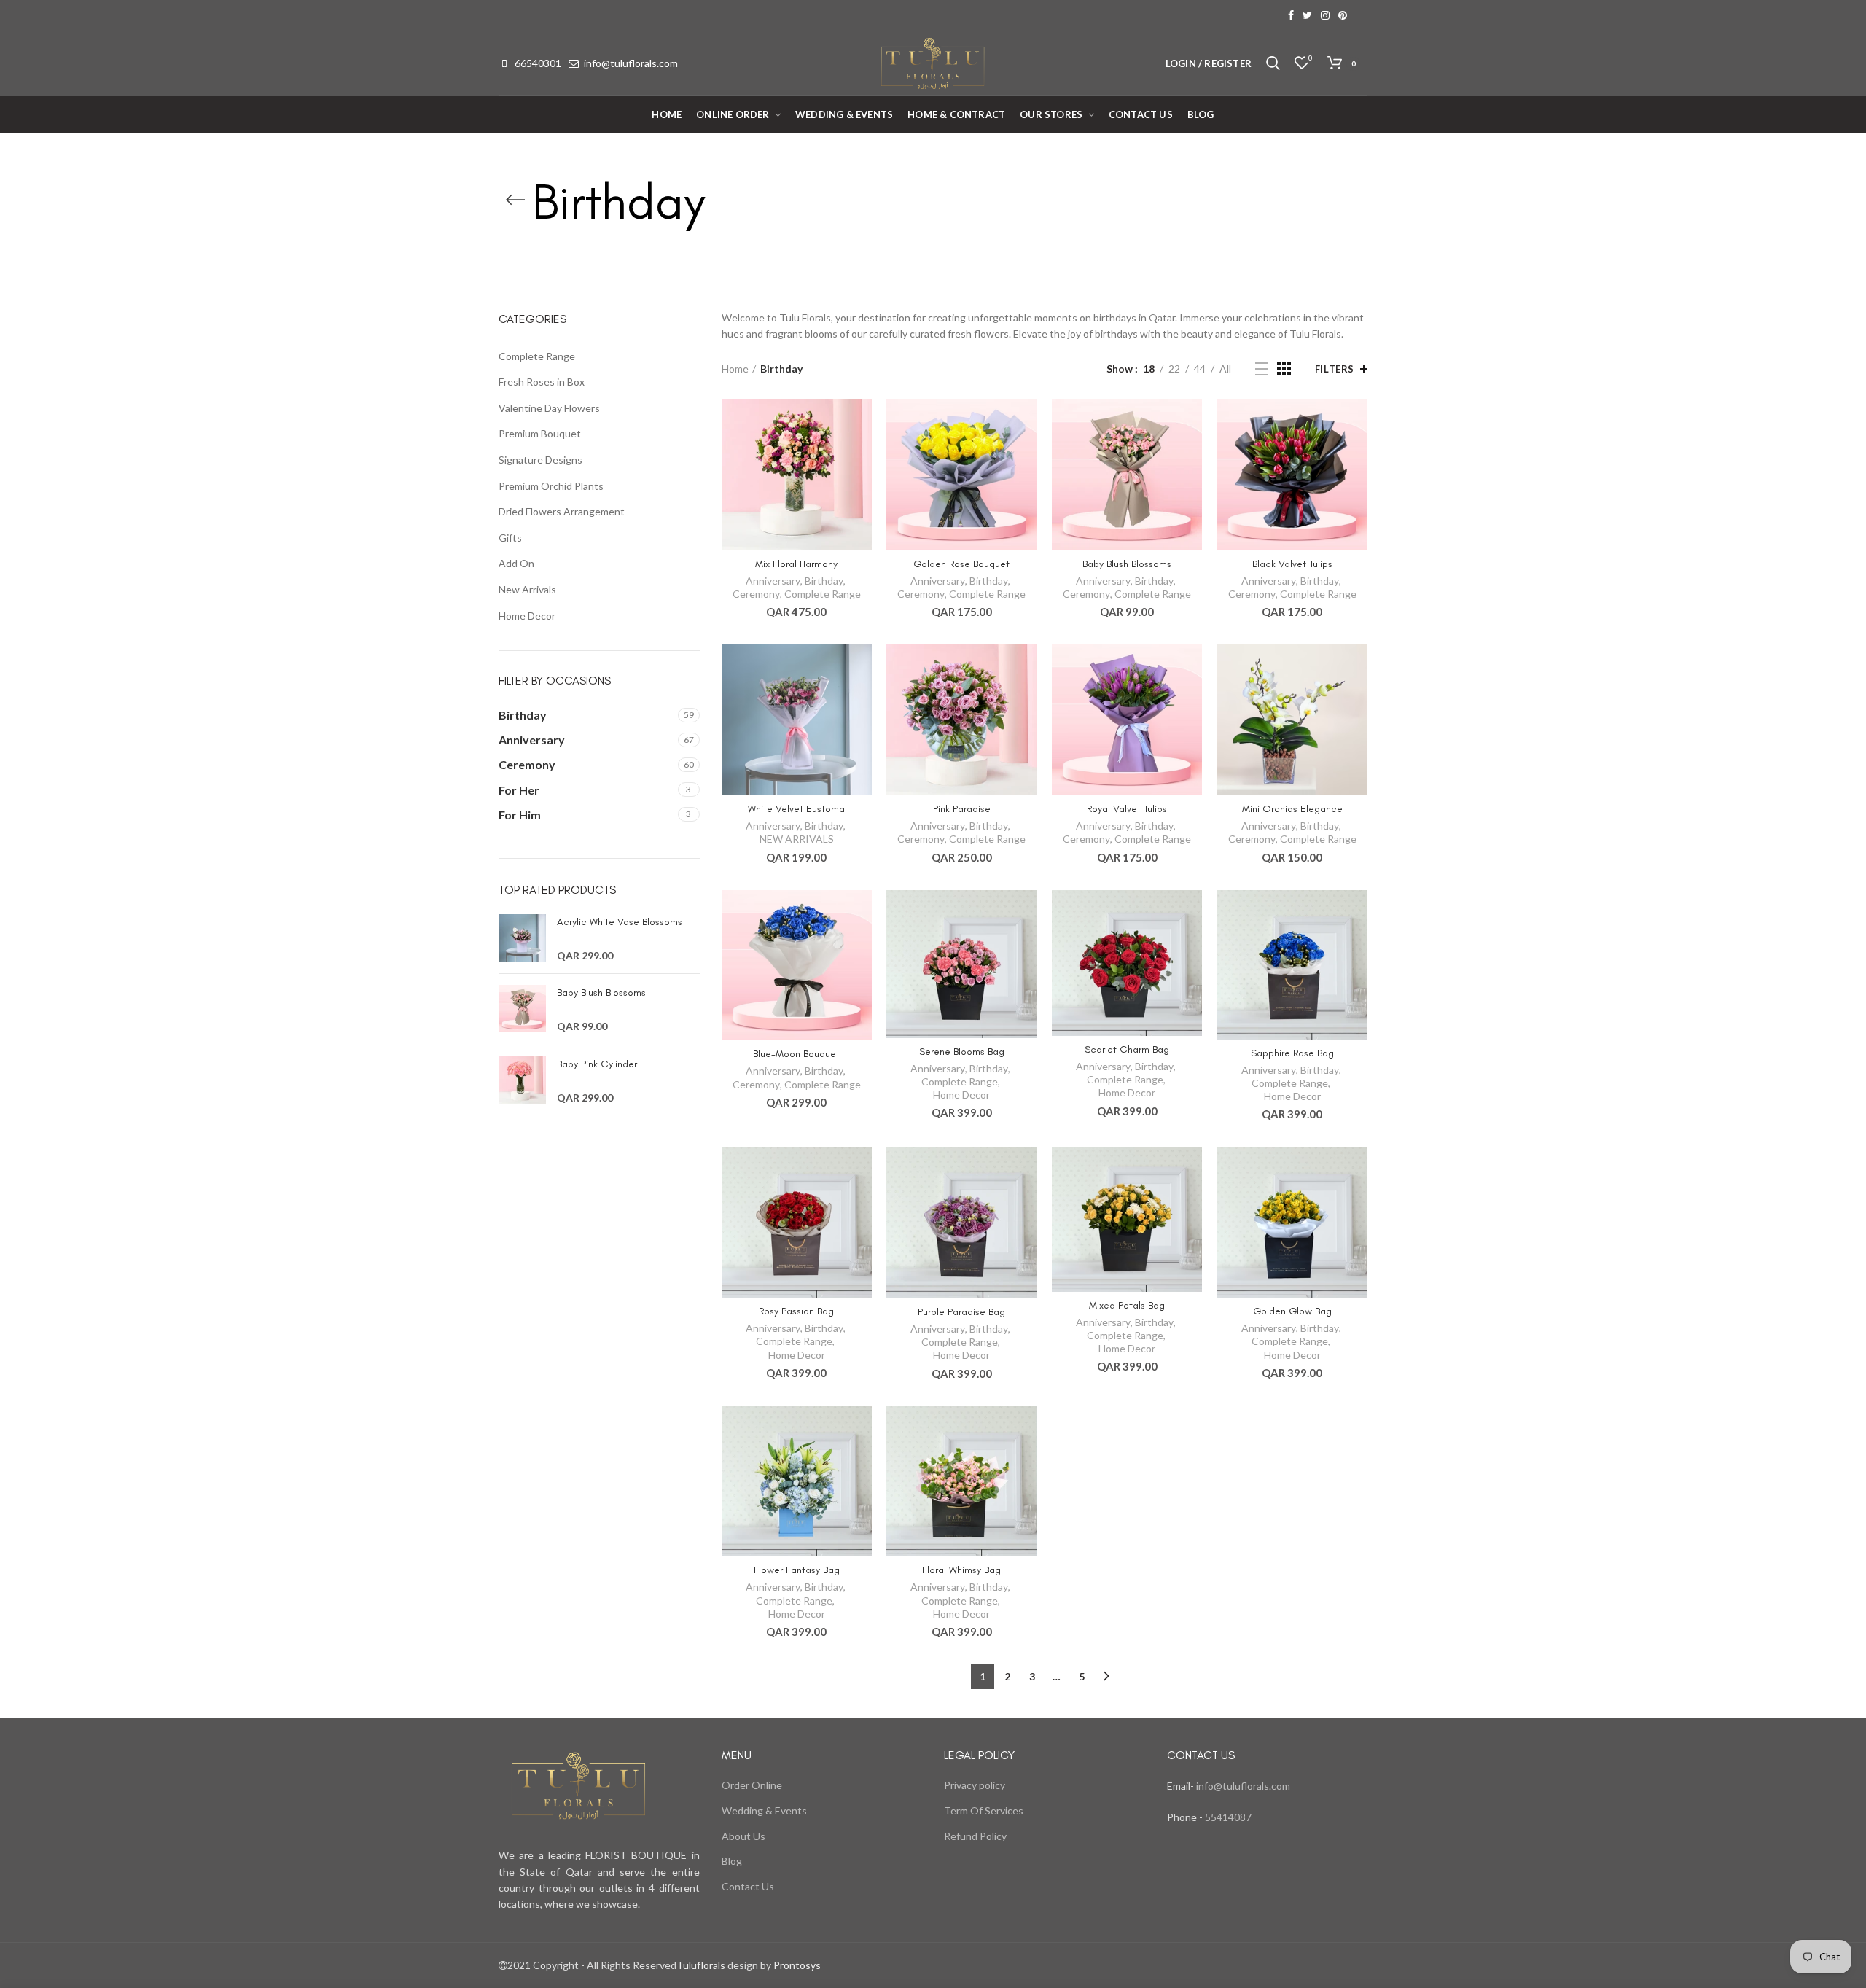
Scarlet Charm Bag (1127, 1049)
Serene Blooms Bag (962, 1052)
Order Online (752, 1785)
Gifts (510, 538)
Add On (516, 563)
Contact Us (748, 1886)
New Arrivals (527, 589)
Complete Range (823, 594)
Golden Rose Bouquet (961, 564)
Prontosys (796, 1965)
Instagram (1325, 15)
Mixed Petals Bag (1127, 1305)
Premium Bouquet (540, 433)
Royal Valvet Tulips (1127, 809)
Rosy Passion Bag (796, 1311)
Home (735, 369)
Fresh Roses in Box (542, 382)
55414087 (1227, 1817)
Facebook (1291, 15)
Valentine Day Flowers (549, 408)
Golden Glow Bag (1292, 1311)
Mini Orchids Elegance (1292, 809)
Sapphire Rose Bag (1292, 1053)
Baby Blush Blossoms (1127, 564)
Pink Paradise (962, 809)
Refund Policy (975, 1836)
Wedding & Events (764, 1810)
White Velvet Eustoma (796, 809)
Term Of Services (984, 1810)
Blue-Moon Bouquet (796, 1054)
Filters (1335, 369)
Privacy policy (975, 1785)
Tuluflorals (701, 1965)
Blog (732, 1861)
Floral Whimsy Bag (961, 1570)
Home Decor (961, 1095)
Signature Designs (540, 460)
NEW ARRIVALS (797, 839)
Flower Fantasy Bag (797, 1570)
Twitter (1307, 15)
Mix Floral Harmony (796, 564)
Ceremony (756, 594)
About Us (743, 1836)
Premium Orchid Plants (551, 486)
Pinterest (1343, 15)
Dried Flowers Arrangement (562, 511)
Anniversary (773, 581)
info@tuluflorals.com (631, 63)
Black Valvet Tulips (1292, 564)
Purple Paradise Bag (961, 1312)
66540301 (538, 63)
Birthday (824, 581)
